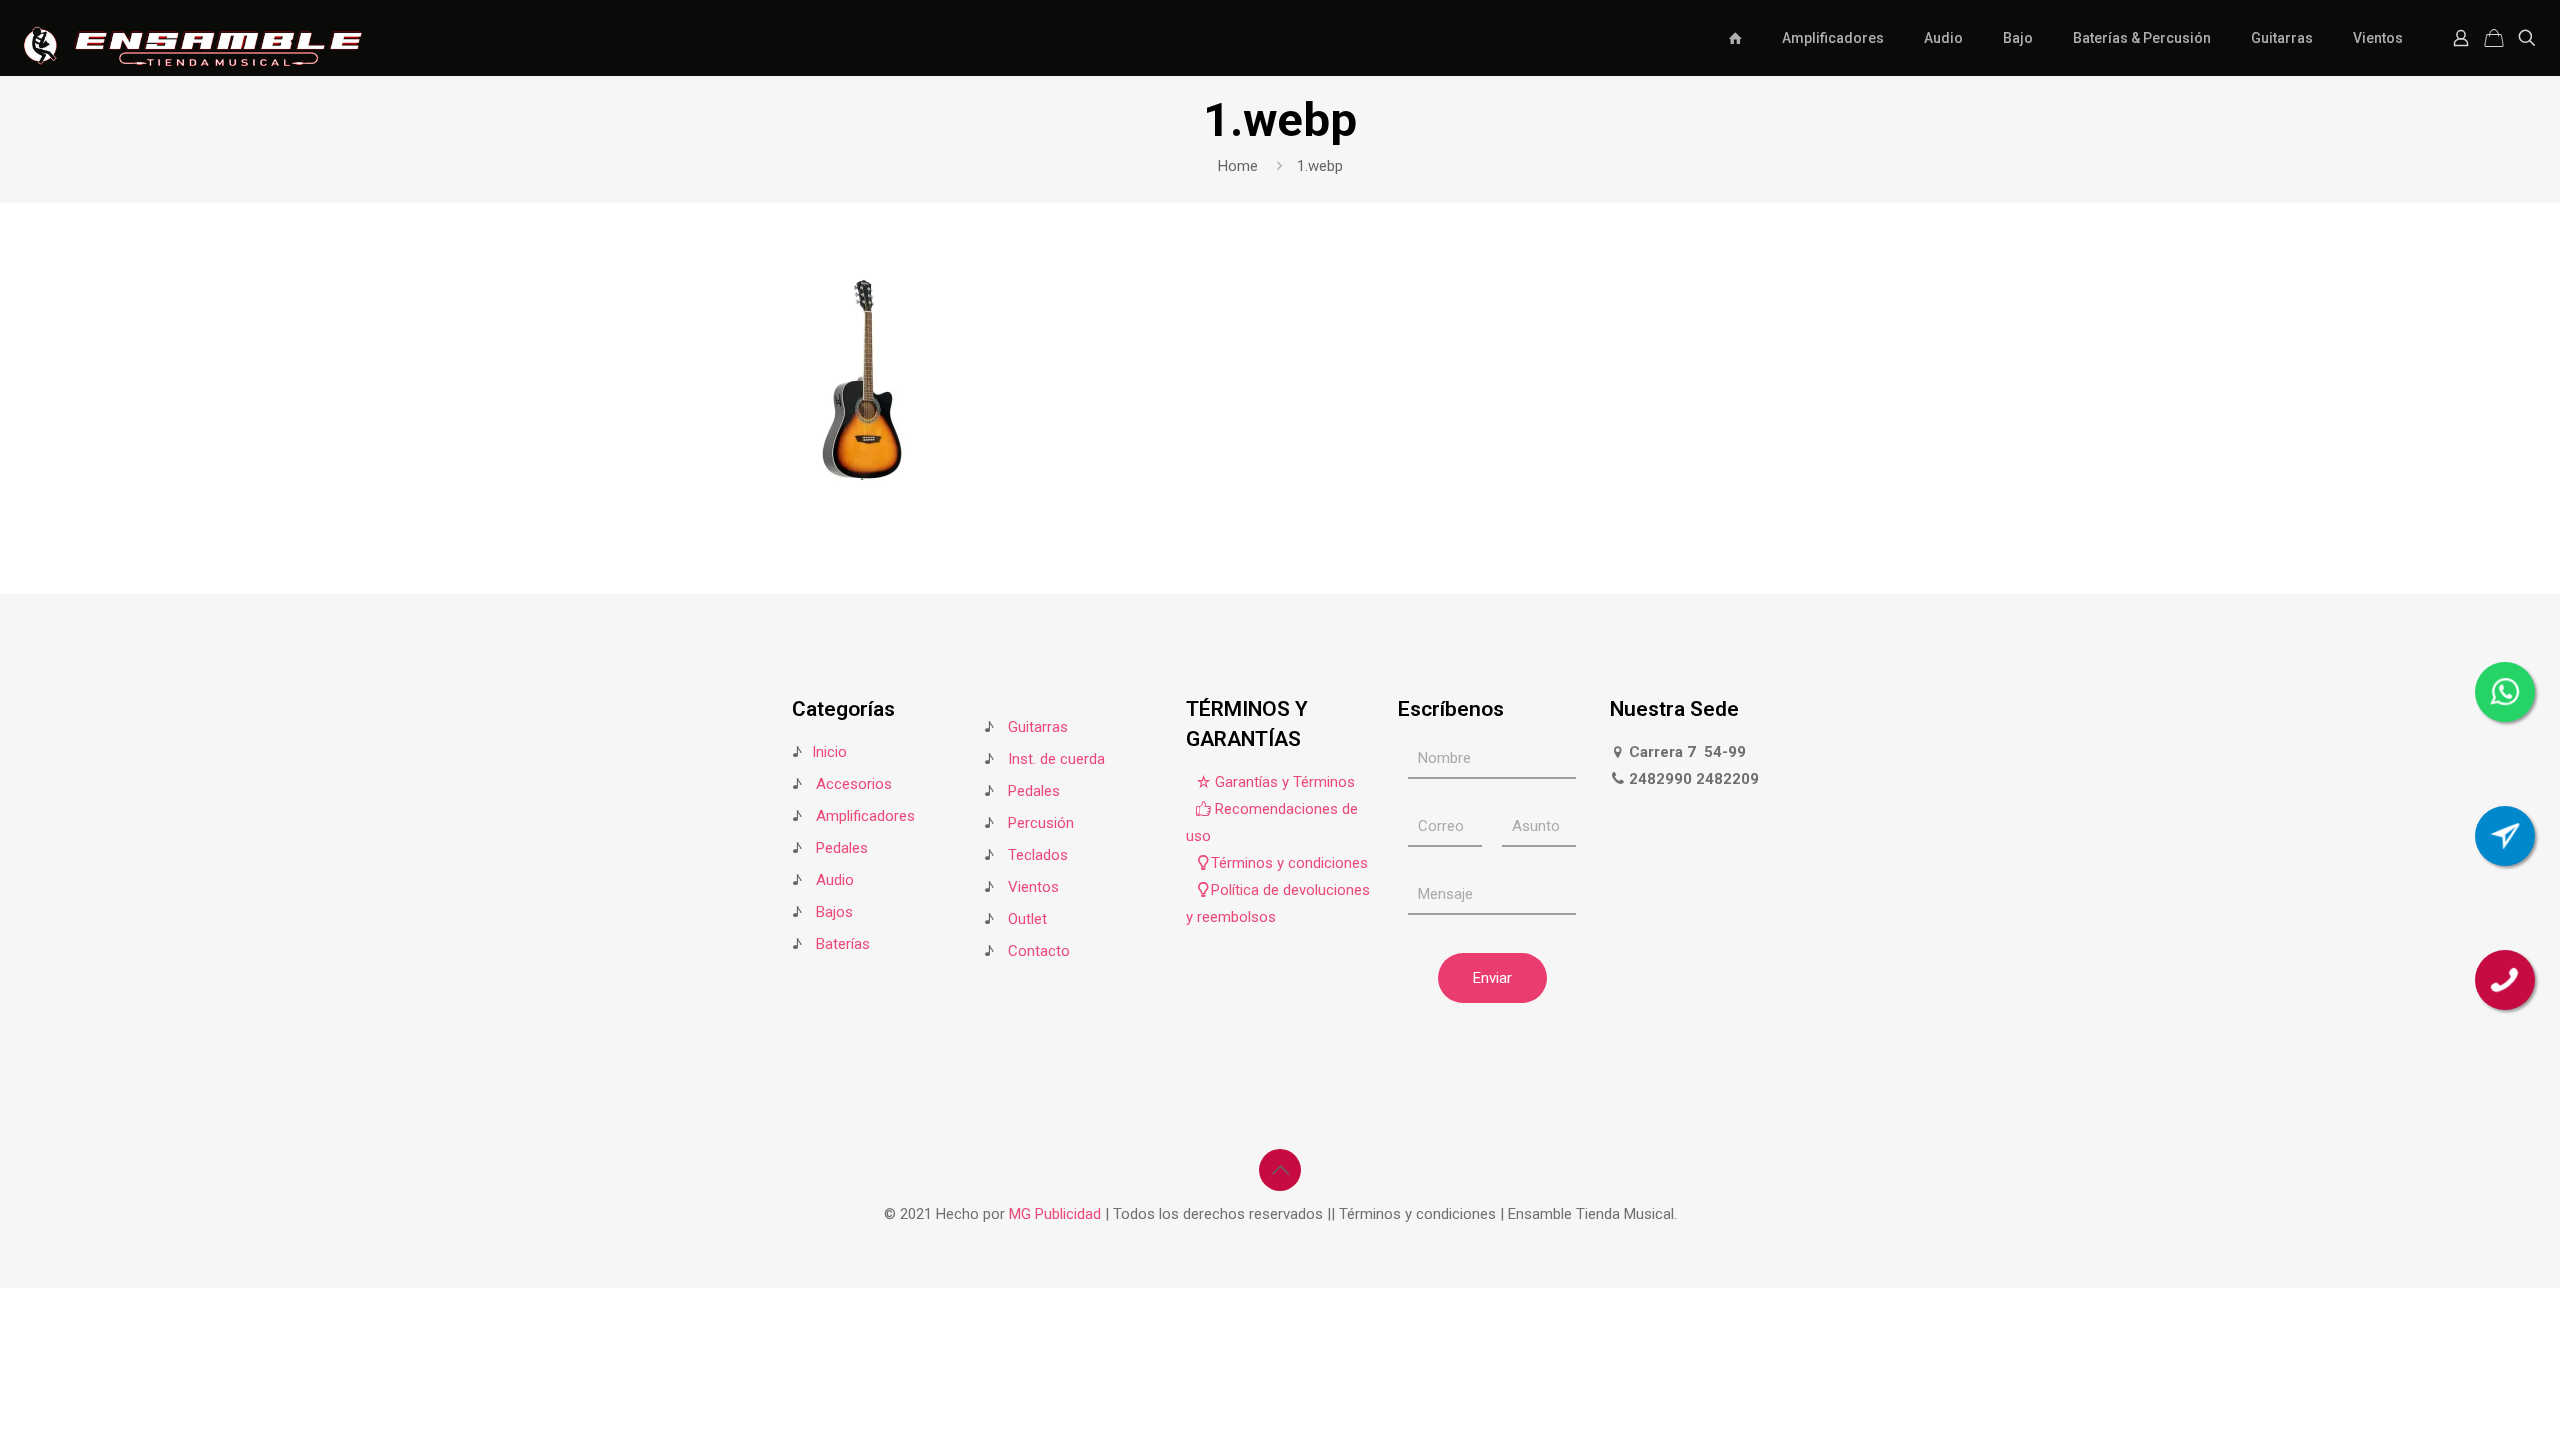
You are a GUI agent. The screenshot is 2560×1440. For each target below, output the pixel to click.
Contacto (1039, 951)
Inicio (829, 752)
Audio (835, 880)
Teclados (1038, 855)
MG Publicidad (1057, 1214)
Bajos (834, 912)
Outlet (1027, 919)
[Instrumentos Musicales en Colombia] (193, 37)
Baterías (843, 944)
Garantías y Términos (1283, 782)
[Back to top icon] (1280, 1170)
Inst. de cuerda (1056, 759)
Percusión (1041, 823)
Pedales (842, 848)
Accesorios (854, 784)
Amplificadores (865, 816)
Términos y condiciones (1289, 863)
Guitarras (1036, 727)
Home (1238, 166)
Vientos (1033, 887)
